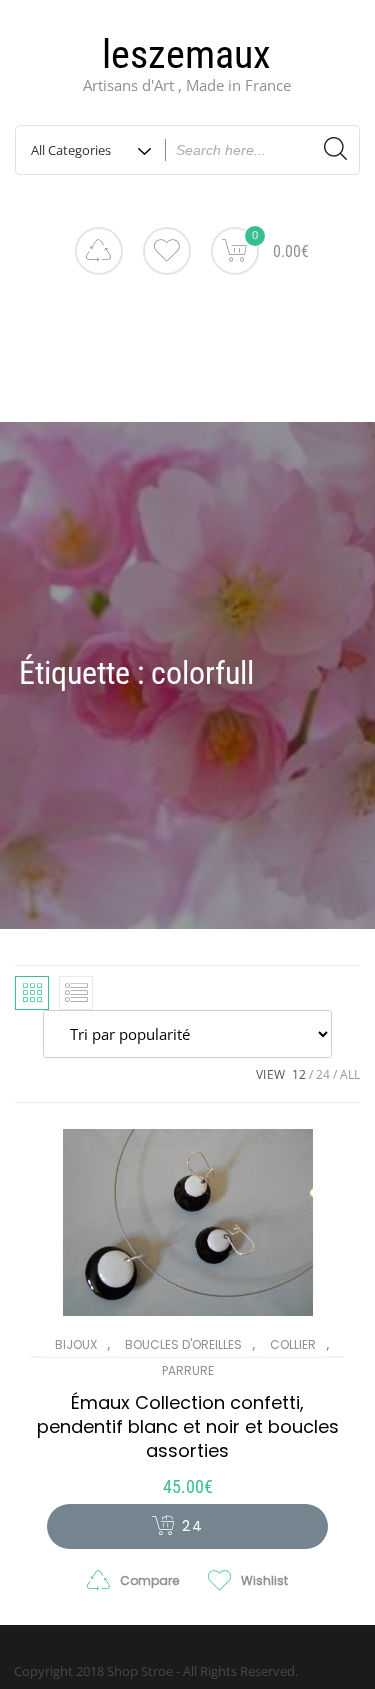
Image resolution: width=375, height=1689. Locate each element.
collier (293, 1344)
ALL (350, 1074)
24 (323, 1074)
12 (299, 1074)
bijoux (76, 1344)
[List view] (76, 993)
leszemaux (186, 54)
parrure (188, 1370)
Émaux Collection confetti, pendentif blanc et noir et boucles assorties (188, 1426)
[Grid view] (32, 993)
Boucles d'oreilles (183, 1344)
